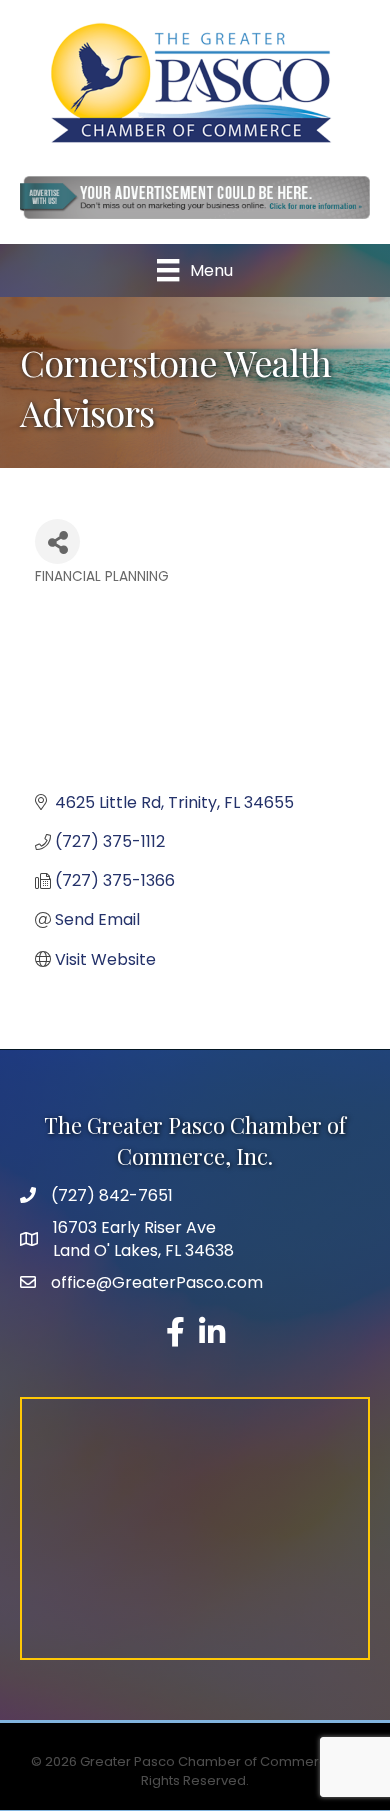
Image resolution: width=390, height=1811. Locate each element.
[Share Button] (57, 541)
